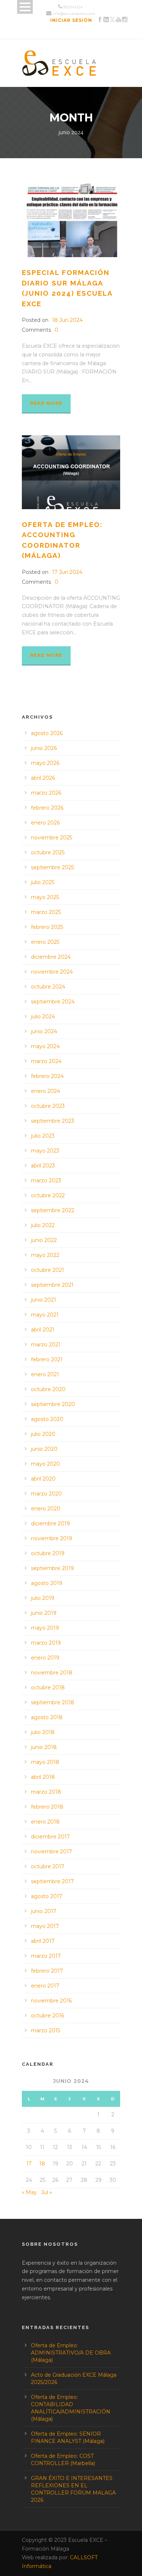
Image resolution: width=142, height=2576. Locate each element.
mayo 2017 (45, 1926)
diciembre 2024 (51, 957)
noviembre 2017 (52, 1852)
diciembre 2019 (50, 1523)
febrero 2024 (47, 1076)
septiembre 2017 (52, 1881)
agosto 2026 (47, 733)
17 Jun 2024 (67, 572)
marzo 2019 (46, 1643)
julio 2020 (43, 1434)
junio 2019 (44, 1613)
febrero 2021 (47, 1359)
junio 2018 (44, 1747)
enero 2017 (45, 1986)
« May (29, 2192)
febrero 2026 (47, 808)
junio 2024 (44, 1031)
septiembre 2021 (52, 1285)
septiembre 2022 (53, 1210)
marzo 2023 (46, 1181)
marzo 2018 (46, 1792)
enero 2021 (45, 1374)
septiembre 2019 (52, 1568)
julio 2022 (43, 1225)
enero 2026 (45, 823)
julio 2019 (43, 1598)
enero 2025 (45, 942)
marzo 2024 (46, 1061)
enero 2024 (46, 1091)
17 (29, 2164)
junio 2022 (44, 1240)
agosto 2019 (47, 1583)
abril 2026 (43, 778)
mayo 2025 (45, 897)
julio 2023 (43, 1136)
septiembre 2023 (53, 1121)
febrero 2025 (47, 927)
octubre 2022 (48, 1195)
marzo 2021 (46, 1345)
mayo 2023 (45, 1151)
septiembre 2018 (53, 1702)
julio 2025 (43, 882)
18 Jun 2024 (67, 320)
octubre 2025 (48, 852)
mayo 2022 (45, 1255)
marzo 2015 (46, 2030)
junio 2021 (44, 1300)
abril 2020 (43, 1479)
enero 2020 (46, 1509)
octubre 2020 (48, 1389)
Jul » (47, 2192)
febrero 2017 (47, 1971)
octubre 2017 (48, 1866)
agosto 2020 (47, 1419)
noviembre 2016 (51, 2001)
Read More (46, 403)
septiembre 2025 (52, 867)
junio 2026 (44, 748)
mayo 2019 (45, 1628)
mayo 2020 (46, 1464)
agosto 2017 (47, 1896)
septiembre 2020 (53, 1404)
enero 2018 (45, 1822)
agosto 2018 (47, 1717)
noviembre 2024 (52, 972)
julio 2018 (43, 1732)
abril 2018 (43, 1777)
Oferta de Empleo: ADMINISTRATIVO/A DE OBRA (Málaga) (71, 2353)
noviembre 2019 (52, 1538)
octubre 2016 (48, 2016)
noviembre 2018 (52, 1673)
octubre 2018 (48, 1688)
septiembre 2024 (53, 1002)
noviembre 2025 (52, 838)
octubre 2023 (48, 1106)
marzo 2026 (46, 793)
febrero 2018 (47, 1807)
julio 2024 (43, 1017)
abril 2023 (43, 1166)
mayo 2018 (45, 1762)
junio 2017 (44, 1911)
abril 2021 (43, 1330)
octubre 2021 (48, 1270)
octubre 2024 (48, 987)
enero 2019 (45, 1658)
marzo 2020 (46, 1494)
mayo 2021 (45, 1315)
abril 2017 (43, 1941)
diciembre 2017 (50, 1837)
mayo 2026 (45, 763)
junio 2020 (44, 1449)
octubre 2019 (48, 1553)
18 (42, 2164)
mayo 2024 (45, 1046)
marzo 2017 (46, 1956)
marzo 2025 (46, 912)
